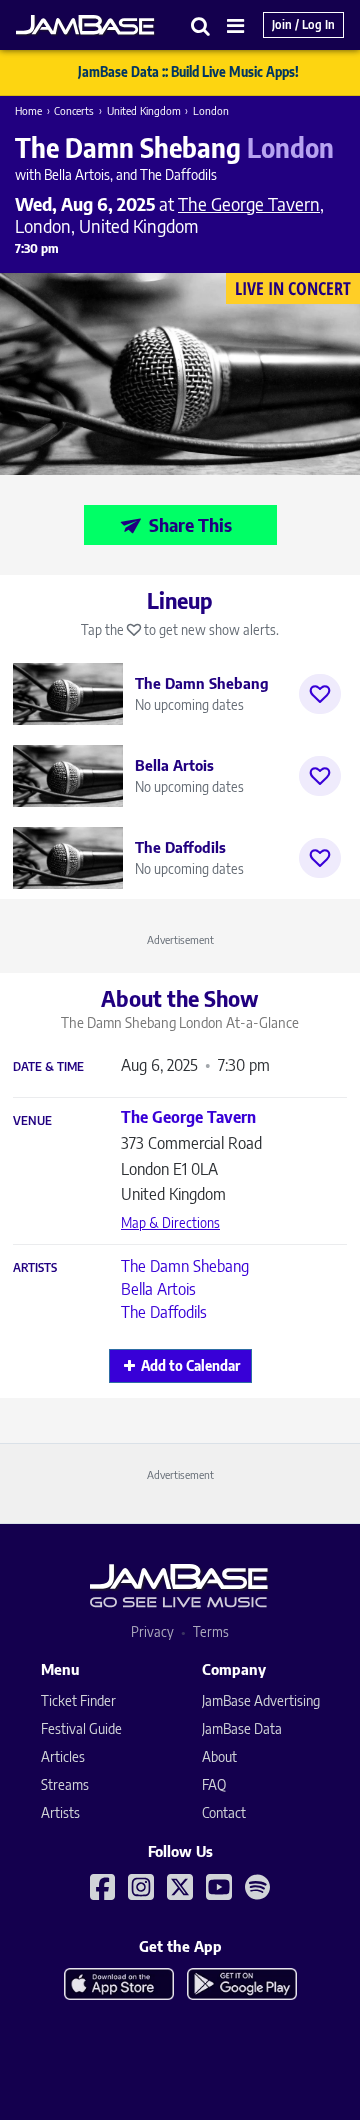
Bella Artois (158, 1289)
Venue (32, 1121)
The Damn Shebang (185, 1266)
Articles (63, 1756)
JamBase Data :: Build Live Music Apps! (188, 72)
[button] (201, 25)
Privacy (152, 1631)
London (211, 110)
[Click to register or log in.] (320, 694)
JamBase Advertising (261, 1700)
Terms (211, 1631)
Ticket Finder (78, 1700)
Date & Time (48, 1067)
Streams (65, 1784)
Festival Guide (81, 1728)
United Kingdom (144, 110)
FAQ (214, 1784)
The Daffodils (164, 1312)
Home (28, 110)
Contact (224, 1812)
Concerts (74, 110)
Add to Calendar (190, 1365)
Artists (35, 1268)
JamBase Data (242, 1728)
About (219, 1756)
